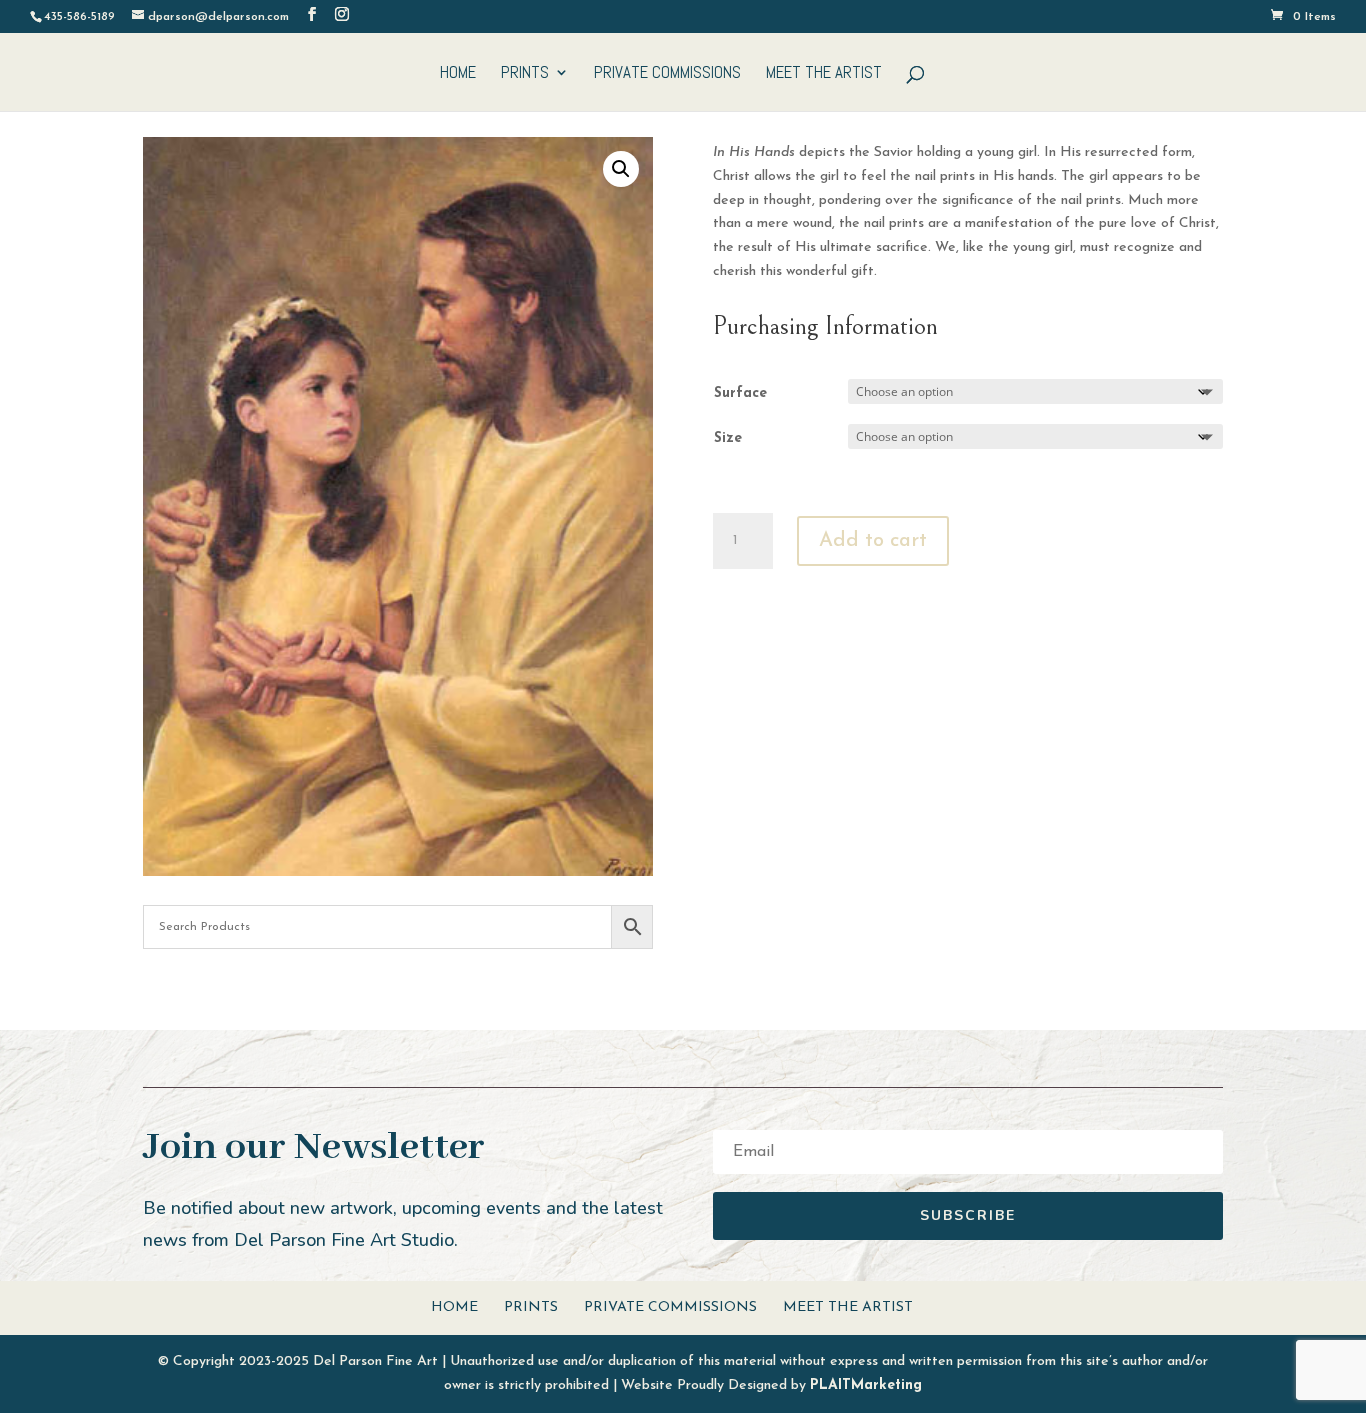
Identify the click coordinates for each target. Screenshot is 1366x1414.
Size (728, 438)
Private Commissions (667, 74)
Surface (740, 393)
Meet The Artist (824, 74)
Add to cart (873, 541)
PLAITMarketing (866, 1385)
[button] (621, 169)
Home (458, 74)
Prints (525, 74)
